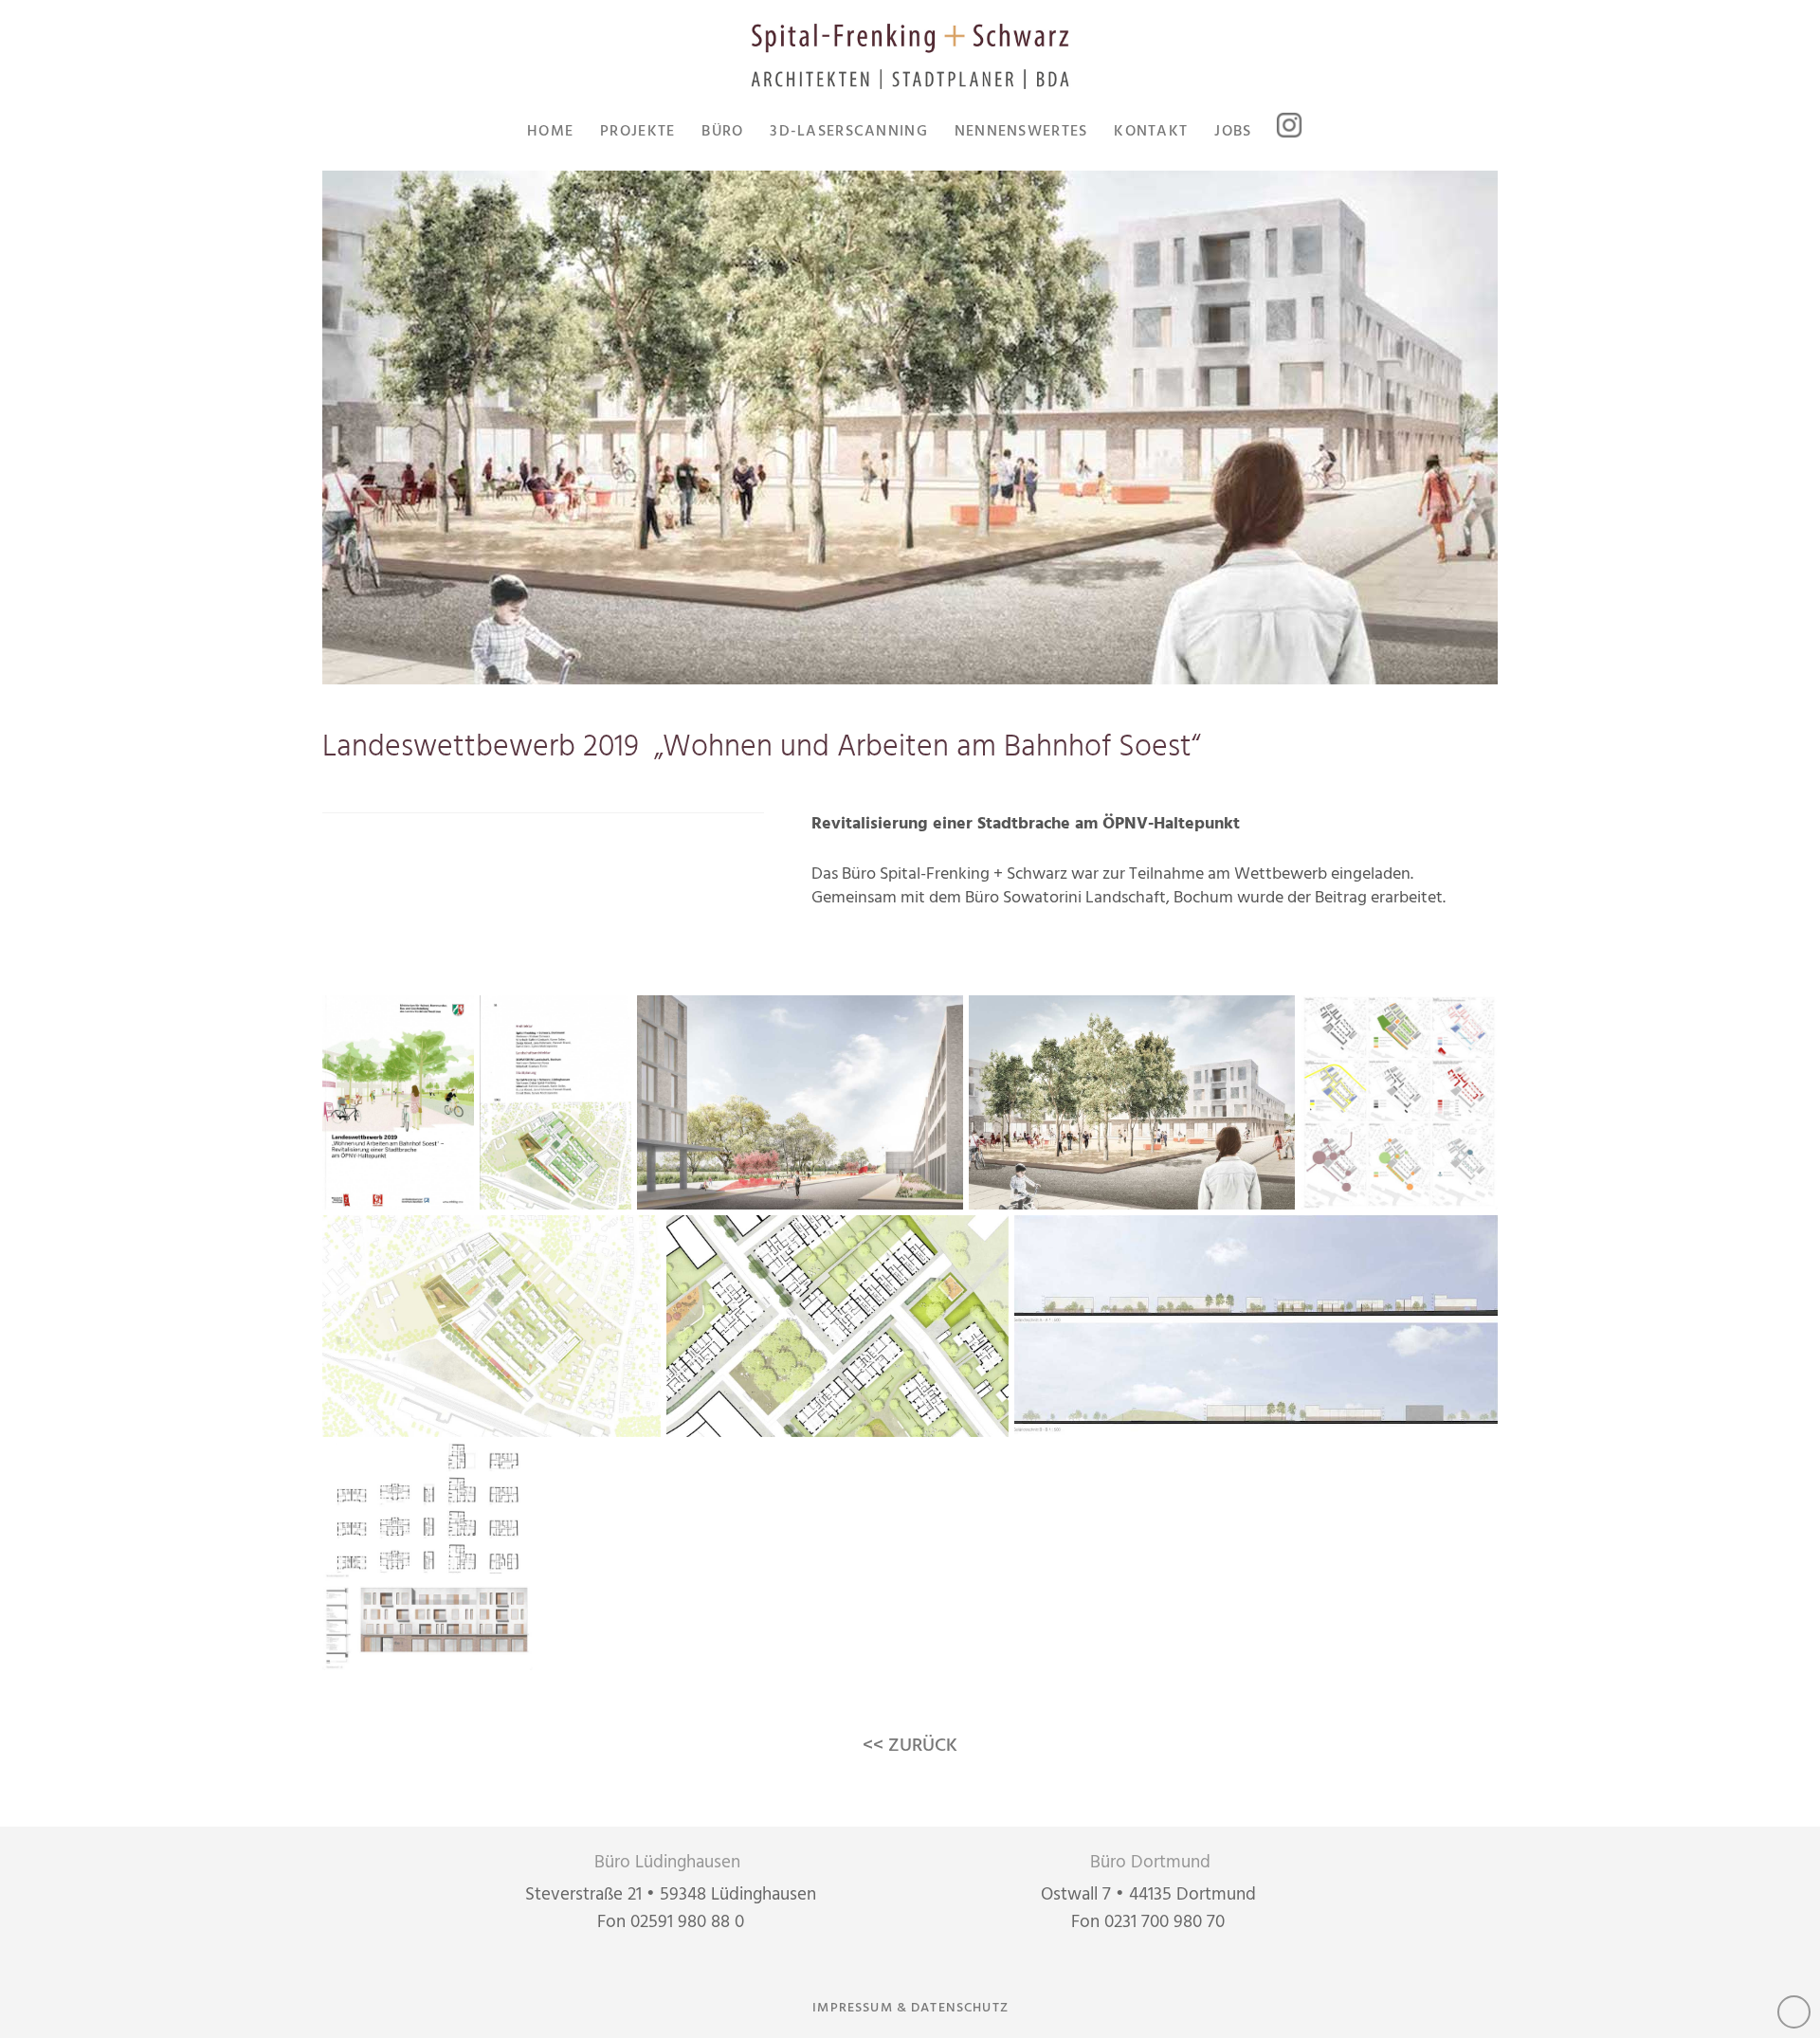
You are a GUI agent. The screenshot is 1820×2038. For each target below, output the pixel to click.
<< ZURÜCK (910, 1746)
